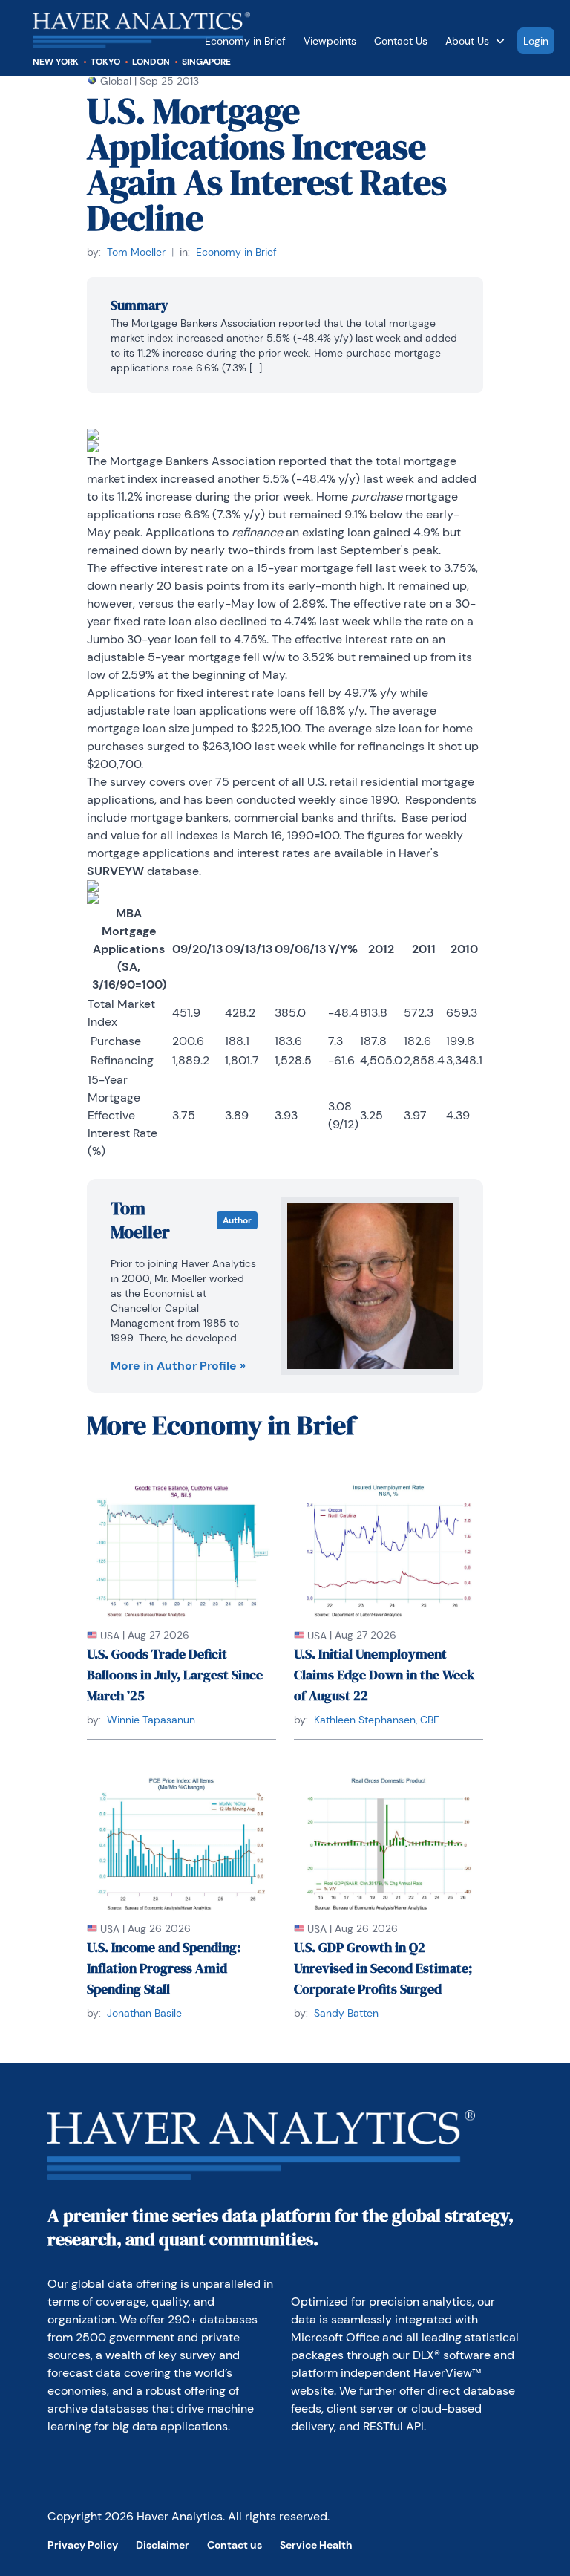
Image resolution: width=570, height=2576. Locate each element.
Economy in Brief (236, 252)
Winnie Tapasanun (151, 1720)
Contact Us (401, 41)
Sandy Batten (346, 2013)
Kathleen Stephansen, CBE (377, 1720)
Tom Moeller (136, 252)
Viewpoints (330, 41)
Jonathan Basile (144, 2013)
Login (536, 41)
